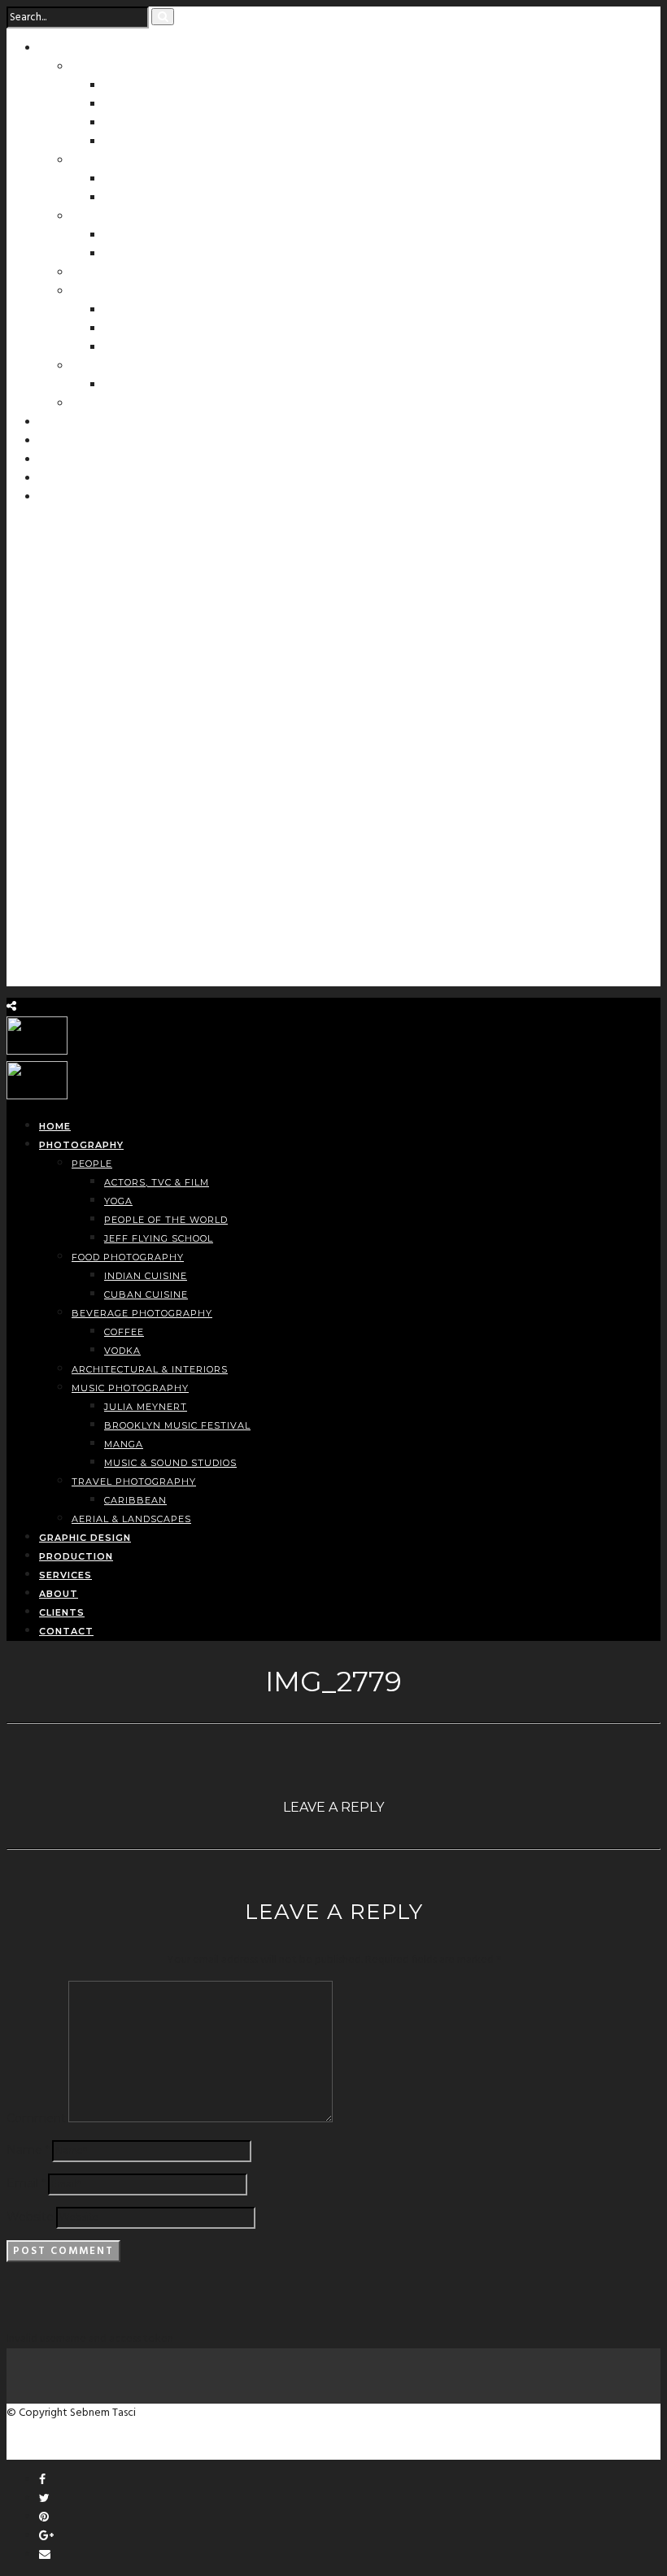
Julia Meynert (146, 311)
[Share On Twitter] (44, 2499)
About (58, 460)
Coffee (124, 236)
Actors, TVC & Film (157, 86)
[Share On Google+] (46, 2537)
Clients (61, 479)
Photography (79, 49)
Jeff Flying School (159, 142)
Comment (36, 2118)
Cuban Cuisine (146, 198)
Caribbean (135, 385)
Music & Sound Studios (170, 348)
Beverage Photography (142, 217)
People (92, 67)
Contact (63, 498)
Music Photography (130, 292)
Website (30, 2217)
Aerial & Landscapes (131, 404)
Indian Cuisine (146, 180)
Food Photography (128, 161)
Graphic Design (84, 423)
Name (28, 2150)
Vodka (122, 255)
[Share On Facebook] (42, 2480)
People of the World (166, 124)
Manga (124, 329)
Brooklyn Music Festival (177, 1425)
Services (64, 442)
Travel (92, 367)
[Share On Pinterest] (44, 2518)
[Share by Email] (45, 2555)
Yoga (118, 105)
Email (26, 2183)
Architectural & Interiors (150, 273)
